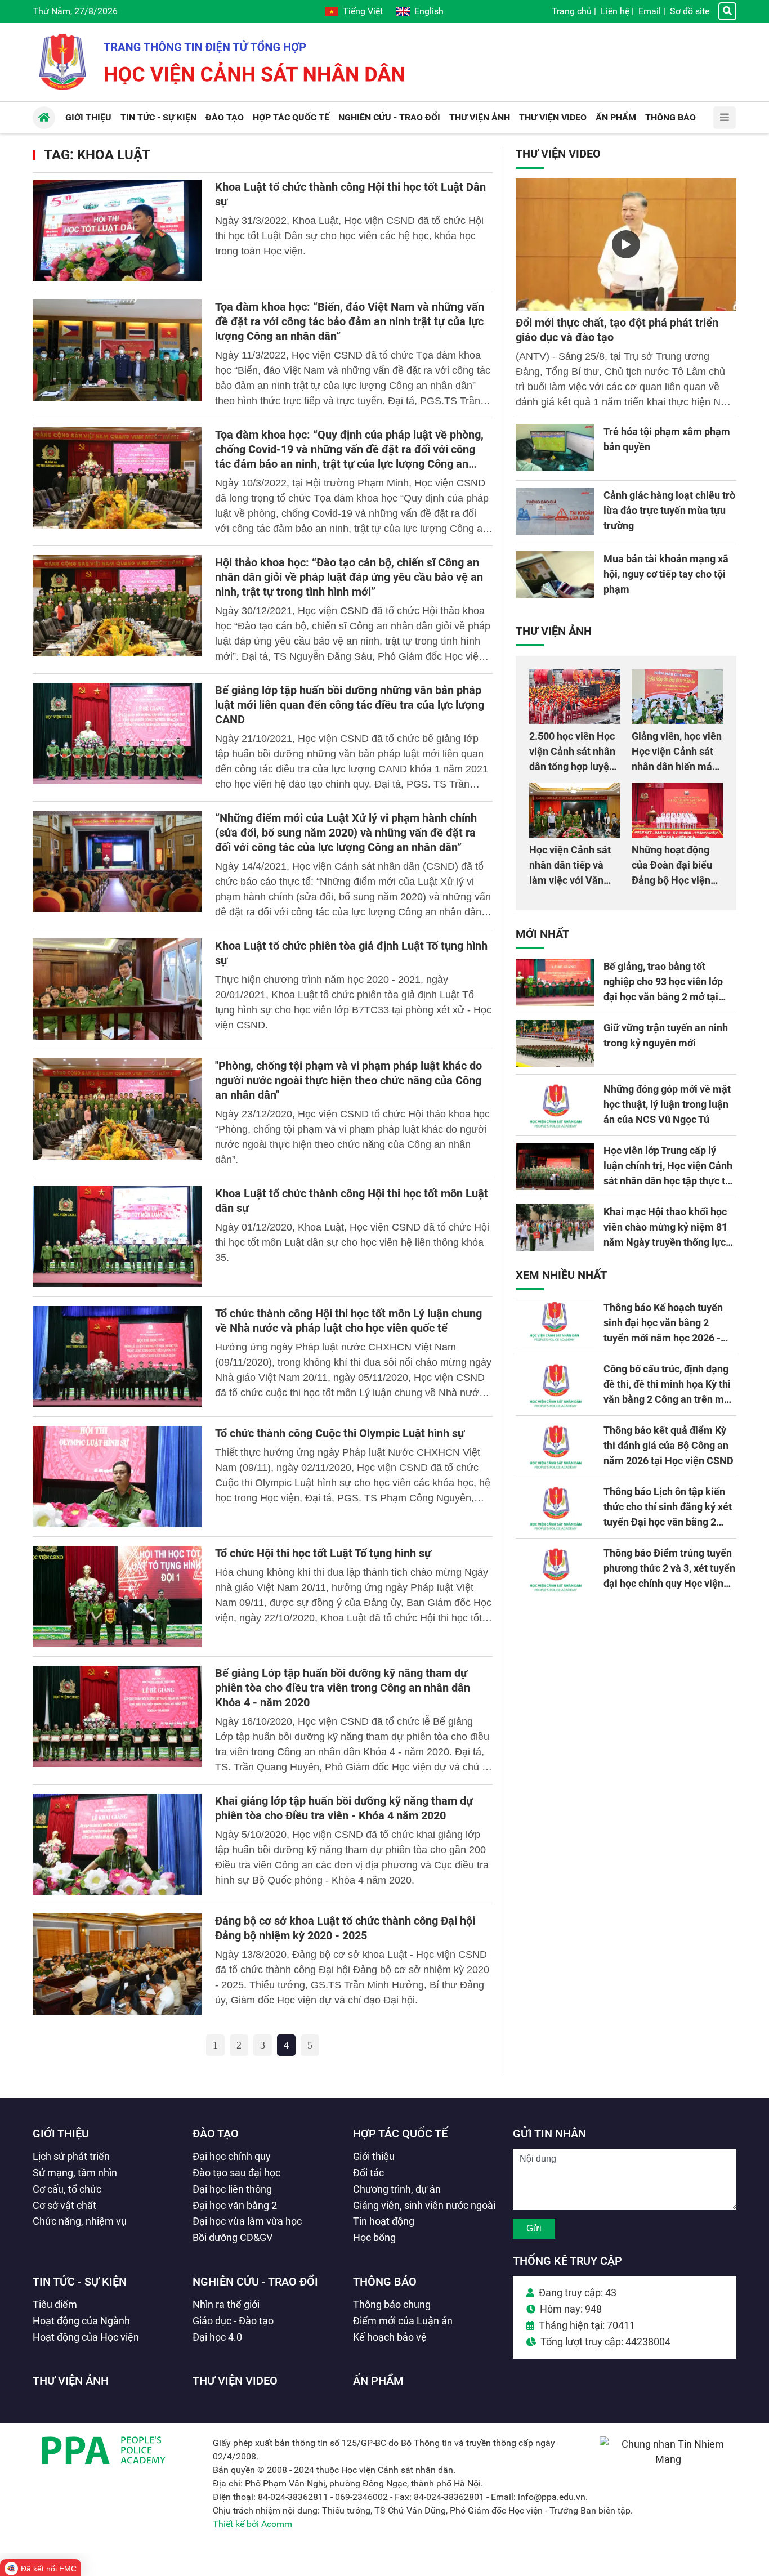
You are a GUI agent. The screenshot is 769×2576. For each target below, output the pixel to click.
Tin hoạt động (384, 2221)
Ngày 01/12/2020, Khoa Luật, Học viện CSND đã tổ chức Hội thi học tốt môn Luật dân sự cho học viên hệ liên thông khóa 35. (352, 1242)
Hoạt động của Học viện (86, 2337)
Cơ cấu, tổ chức (67, 2189)
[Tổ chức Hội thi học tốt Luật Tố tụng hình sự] (117, 1596)
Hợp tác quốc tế (400, 2134)
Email (650, 11)
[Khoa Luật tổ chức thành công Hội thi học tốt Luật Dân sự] (117, 230)
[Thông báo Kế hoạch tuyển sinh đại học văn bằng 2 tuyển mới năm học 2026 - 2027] (555, 1323)
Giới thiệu (61, 2134)
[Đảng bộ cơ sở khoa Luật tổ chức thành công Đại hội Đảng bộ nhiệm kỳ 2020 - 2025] (117, 1964)
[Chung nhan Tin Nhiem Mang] (668, 2459)
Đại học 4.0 (217, 2337)
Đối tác (368, 2173)
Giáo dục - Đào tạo (233, 2321)
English (429, 11)
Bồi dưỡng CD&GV (233, 2237)
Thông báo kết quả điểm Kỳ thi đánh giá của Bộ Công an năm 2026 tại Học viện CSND (669, 1445)
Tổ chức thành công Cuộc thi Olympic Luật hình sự (340, 1433)
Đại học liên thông (232, 2189)
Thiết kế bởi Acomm (252, 2524)
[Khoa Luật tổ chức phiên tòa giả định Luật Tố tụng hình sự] (117, 989)
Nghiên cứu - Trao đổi (255, 2282)
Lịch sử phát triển (71, 2156)
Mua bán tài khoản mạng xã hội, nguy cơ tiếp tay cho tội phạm (666, 574)
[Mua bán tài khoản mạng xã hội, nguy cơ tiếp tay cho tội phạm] (555, 575)
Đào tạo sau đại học (236, 2173)
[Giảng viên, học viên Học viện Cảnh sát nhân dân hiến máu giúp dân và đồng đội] (677, 697)
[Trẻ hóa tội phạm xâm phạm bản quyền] (555, 448)
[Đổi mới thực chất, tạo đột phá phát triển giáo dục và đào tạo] (626, 245)
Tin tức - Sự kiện (80, 2282)
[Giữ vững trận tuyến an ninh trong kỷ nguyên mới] (555, 1044)
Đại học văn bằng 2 (235, 2205)
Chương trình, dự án (397, 2189)
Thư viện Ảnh (554, 631)
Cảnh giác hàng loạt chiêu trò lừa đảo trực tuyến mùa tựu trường (669, 510)
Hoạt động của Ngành (81, 2321)
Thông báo (385, 2282)
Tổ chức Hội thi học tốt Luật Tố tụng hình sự (323, 1553)
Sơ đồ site (690, 11)
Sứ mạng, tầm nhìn (75, 2173)
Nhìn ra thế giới (226, 2304)
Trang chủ (572, 11)
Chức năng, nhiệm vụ (80, 2221)
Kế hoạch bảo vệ (390, 2337)
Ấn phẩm (378, 2381)
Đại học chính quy (232, 2156)
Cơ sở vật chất (64, 2205)
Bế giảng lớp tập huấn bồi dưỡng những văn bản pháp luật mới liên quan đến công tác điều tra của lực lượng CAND (350, 705)
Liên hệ (615, 11)
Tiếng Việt (363, 11)
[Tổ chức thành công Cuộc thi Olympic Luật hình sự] (117, 1477)
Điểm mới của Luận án (403, 2321)
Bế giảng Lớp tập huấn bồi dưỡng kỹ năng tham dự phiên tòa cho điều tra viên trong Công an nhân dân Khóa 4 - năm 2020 (343, 1688)
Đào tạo (216, 2134)
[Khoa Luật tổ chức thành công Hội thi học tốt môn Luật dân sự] (117, 1237)
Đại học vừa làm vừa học (247, 2221)
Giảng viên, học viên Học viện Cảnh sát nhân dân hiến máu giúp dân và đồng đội (677, 766)
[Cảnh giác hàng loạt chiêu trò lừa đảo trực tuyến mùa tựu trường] (555, 511)
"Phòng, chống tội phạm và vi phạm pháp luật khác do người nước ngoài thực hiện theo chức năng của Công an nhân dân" (348, 1080)
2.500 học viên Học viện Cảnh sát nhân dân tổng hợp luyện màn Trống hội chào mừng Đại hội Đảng (574, 766)
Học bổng (374, 2237)
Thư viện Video (558, 154)
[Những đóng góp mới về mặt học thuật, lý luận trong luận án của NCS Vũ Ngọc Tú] (555, 1105)
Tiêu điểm (55, 2304)
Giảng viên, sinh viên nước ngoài (424, 2205)
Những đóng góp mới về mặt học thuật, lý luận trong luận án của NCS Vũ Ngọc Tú (667, 1104)
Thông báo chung (392, 2304)
